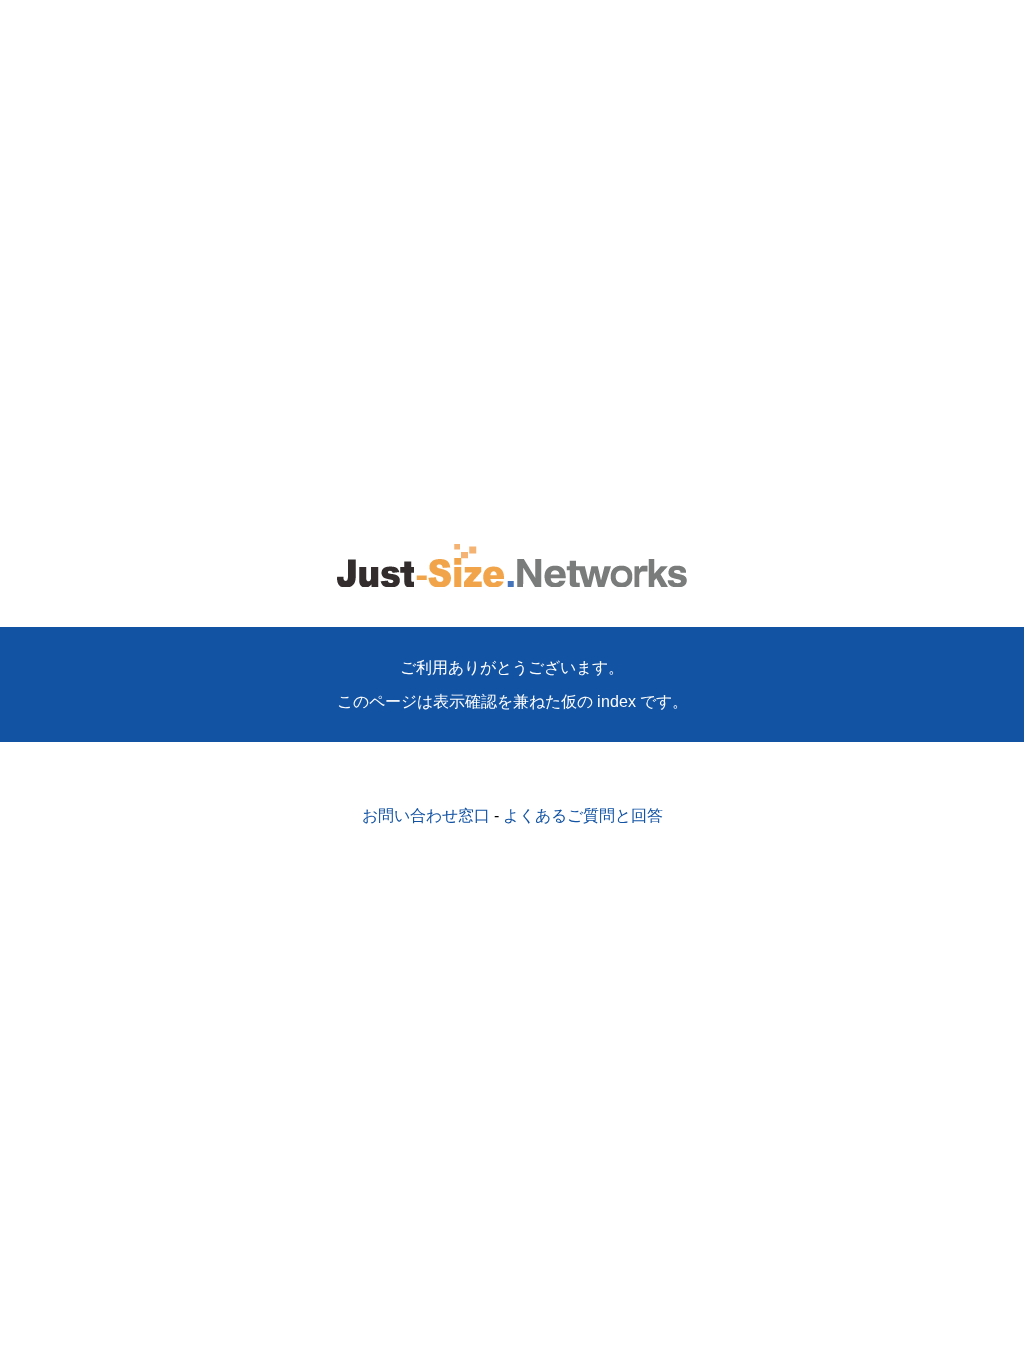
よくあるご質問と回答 (583, 815)
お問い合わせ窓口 (426, 815)
